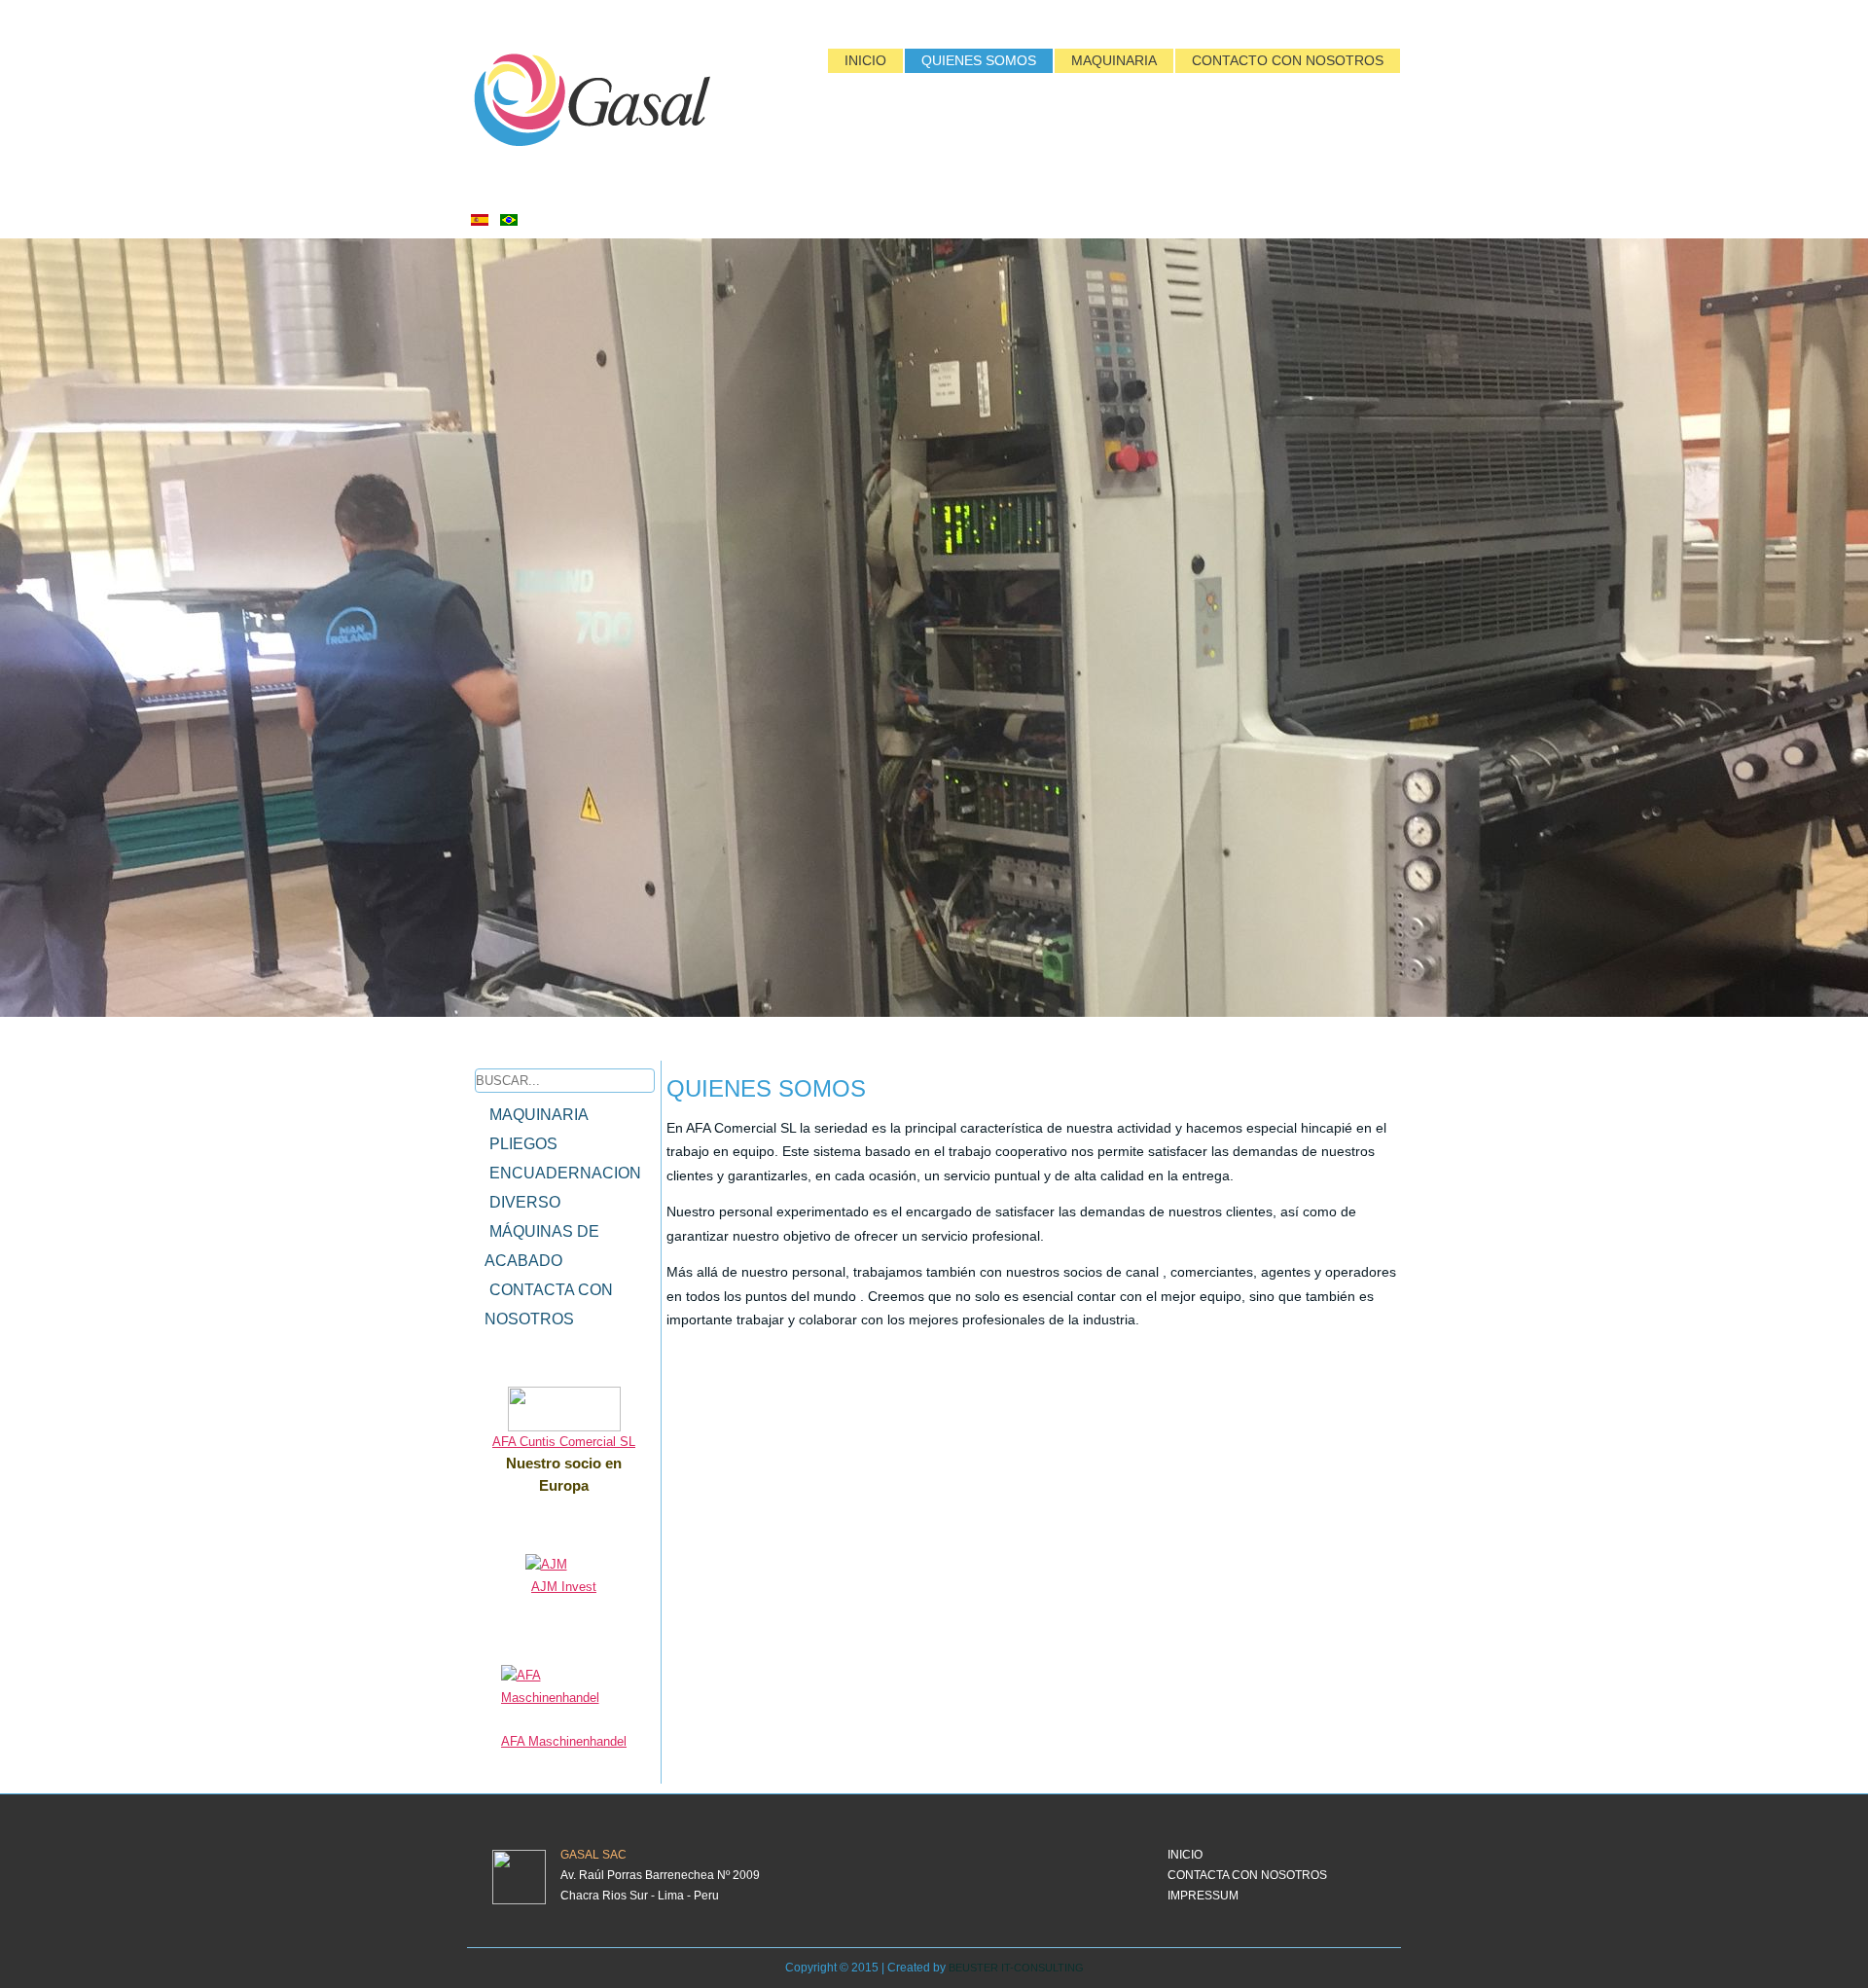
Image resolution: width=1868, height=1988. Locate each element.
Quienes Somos (979, 60)
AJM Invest (564, 1587)
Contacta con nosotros (549, 1304)
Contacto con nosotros (1288, 60)
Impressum (1203, 1896)
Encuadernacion (565, 1173)
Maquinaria (1114, 60)
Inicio (865, 60)
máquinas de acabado (542, 1246)
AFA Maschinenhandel (564, 1741)
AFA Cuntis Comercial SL (564, 1442)
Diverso (525, 1202)
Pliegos (523, 1144)
